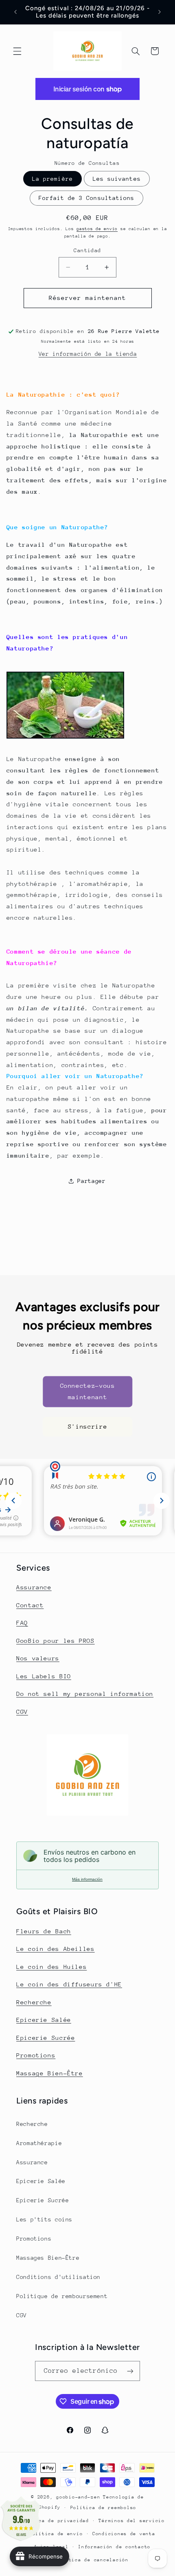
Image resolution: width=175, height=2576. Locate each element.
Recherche (34, 2002)
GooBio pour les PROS (56, 1641)
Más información (87, 1879)
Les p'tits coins (44, 2219)
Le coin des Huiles (51, 1967)
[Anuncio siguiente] (160, 12)
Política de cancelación (92, 2560)
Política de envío (56, 2534)
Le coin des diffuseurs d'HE (69, 1984)
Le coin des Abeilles (56, 1949)
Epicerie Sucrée (46, 2038)
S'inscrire (87, 1426)
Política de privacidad (55, 2521)
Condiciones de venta (124, 2534)
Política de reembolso (103, 2508)
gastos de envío (97, 229)
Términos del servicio (131, 2521)
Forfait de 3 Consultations (86, 198)
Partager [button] (91, 1181)
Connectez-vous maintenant (88, 1392)
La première (52, 179)
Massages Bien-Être (48, 2258)
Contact (30, 1605)
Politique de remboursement (62, 2296)
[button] (17, 51)
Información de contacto (114, 2547)
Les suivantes (117, 179)
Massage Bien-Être (50, 2073)
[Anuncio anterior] (15, 12)
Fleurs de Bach (44, 1931)
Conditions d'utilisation (58, 2277)
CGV (22, 1712)
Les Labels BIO (44, 1676)
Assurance (34, 1587)
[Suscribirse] (130, 2371)
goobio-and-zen (78, 2497)
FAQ (22, 1623)
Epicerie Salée (44, 2020)
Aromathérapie (39, 2143)
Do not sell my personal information (85, 1694)
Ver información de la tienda (88, 354)
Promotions (36, 2055)
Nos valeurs (38, 1658)
